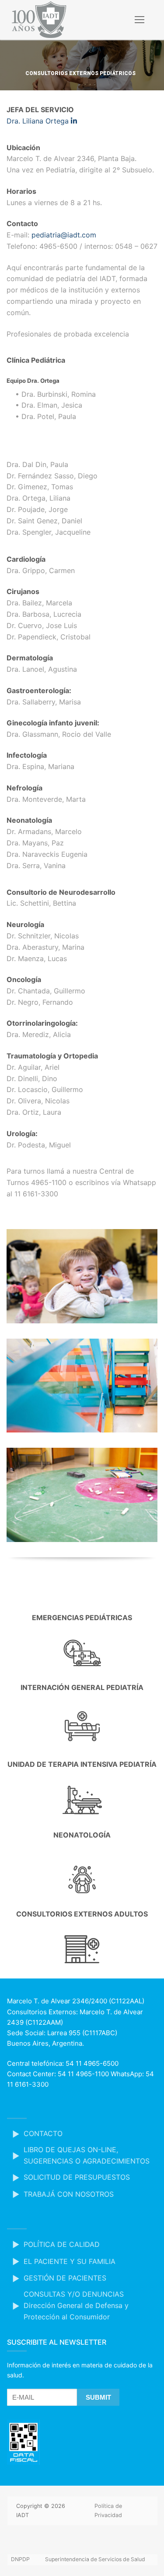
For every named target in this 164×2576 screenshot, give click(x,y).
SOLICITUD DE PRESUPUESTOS (77, 2177)
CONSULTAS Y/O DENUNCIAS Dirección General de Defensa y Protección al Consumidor (76, 2305)
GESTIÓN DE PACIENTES (65, 2278)
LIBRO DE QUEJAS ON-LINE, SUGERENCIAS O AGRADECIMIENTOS (87, 2155)
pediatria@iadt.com (64, 235)
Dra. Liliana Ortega (39, 121)
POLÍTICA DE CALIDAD (62, 2244)
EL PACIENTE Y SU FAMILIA (70, 2261)
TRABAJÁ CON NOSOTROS (69, 2194)
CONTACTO (43, 2133)
